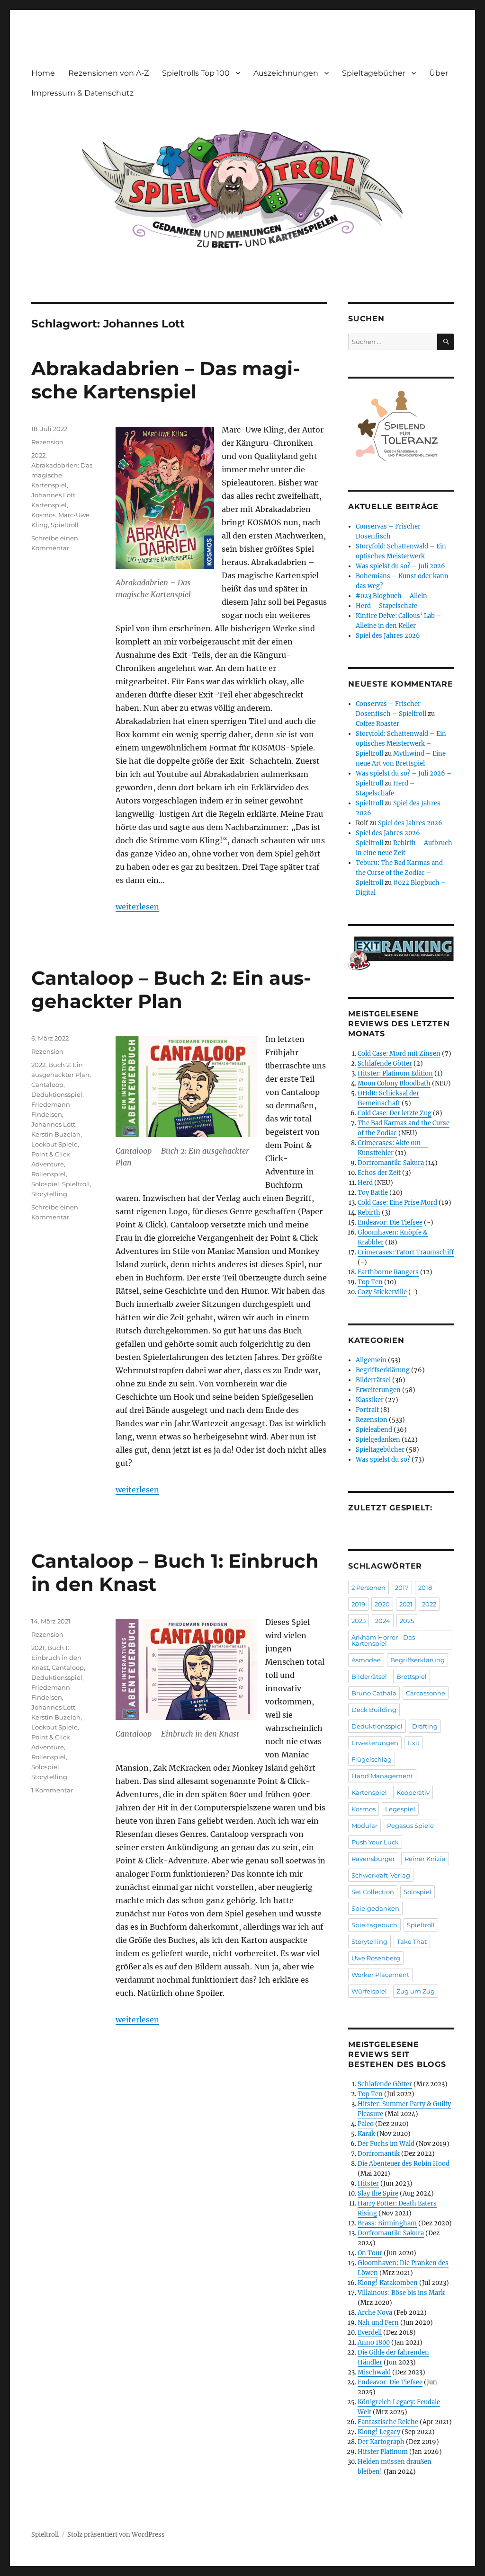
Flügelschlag (372, 1759)
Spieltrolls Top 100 (196, 73)
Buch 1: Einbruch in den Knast (56, 1658)
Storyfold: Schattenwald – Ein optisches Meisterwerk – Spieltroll (401, 744)
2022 (38, 455)
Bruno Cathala (374, 1693)
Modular (364, 1826)
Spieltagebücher (374, 73)
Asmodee (366, 1660)
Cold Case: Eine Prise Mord (397, 1203)
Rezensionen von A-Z (108, 73)
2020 (382, 1604)
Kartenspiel (49, 505)
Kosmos (43, 515)
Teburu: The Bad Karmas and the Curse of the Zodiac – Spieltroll (399, 873)
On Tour (370, 2253)
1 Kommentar (52, 1790)
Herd (365, 1183)
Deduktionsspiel (57, 1094)
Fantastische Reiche (388, 2422)
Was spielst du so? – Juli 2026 (400, 566)
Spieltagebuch (374, 1925)
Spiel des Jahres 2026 (388, 636)
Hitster (368, 2183)
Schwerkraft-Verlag (381, 1875)
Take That (412, 1941)
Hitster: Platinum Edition (395, 1073)
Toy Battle (373, 1193)
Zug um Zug (416, 1991)
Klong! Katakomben (388, 2283)
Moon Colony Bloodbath (394, 1083)
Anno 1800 (374, 2342)
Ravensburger (373, 1859)
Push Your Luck (375, 1842)
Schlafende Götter (385, 1063)
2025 (407, 1621)
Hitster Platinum (383, 2452)
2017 (402, 1588)
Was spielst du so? (383, 1460)
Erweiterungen (378, 1390)
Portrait (367, 1410)
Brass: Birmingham (387, 2223)
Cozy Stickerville (382, 1292)
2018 (425, 1588)
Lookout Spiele (54, 1144)
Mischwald (374, 2372)
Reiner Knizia (425, 1859)
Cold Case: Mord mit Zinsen (399, 1054)
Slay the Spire (378, 2193)
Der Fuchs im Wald (386, 2144)
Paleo (366, 2124)
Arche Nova (375, 2313)
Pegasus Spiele (410, 1826)
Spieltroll (65, 525)
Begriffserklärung (383, 1370)
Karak (366, 2134)
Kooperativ (413, 1792)
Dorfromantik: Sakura (391, 1163)
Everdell (370, 2333)
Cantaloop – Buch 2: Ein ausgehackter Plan (171, 989)
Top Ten (370, 1282)
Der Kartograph (381, 2442)
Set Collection (373, 1892)
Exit (414, 1743)
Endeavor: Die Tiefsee (390, 1222)
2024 (383, 1621)
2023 (359, 1621)
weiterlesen (137, 907)
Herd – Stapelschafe (386, 606)
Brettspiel (412, 1676)
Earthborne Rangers (388, 1272)
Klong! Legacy (379, 2432)
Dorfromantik (379, 2154)
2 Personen (368, 1588)
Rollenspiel (49, 1174)
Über (439, 73)
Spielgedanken (378, 1440)
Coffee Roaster (377, 724)
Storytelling (49, 1194)
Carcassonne (426, 1693)
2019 (358, 1604)
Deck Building (374, 1710)
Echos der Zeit (379, 1173)
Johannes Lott (53, 495)
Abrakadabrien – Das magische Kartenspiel (166, 380)
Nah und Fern (378, 2323)
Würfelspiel (369, 1991)
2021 (38, 1648)
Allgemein (371, 1360)
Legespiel (400, 1809)
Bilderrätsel (373, 1380)
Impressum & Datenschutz (82, 93)
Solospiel (45, 1184)
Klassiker (370, 1400)
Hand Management (382, 1776)
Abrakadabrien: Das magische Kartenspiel (62, 475)
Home (43, 73)
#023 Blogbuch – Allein (391, 596)
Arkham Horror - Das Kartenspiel (383, 1640)
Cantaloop (47, 1085)
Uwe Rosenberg (376, 1958)
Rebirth (369, 1213)
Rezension (47, 442)
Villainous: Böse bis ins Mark (401, 2293)
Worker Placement (380, 1975)
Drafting (425, 1726)
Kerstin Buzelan (56, 1134)
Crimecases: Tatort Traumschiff (406, 1252)
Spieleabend (374, 1430)
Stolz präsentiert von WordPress (116, 2535)
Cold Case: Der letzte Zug (395, 1113)
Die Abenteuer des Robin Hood (404, 2164)
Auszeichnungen (286, 73)
